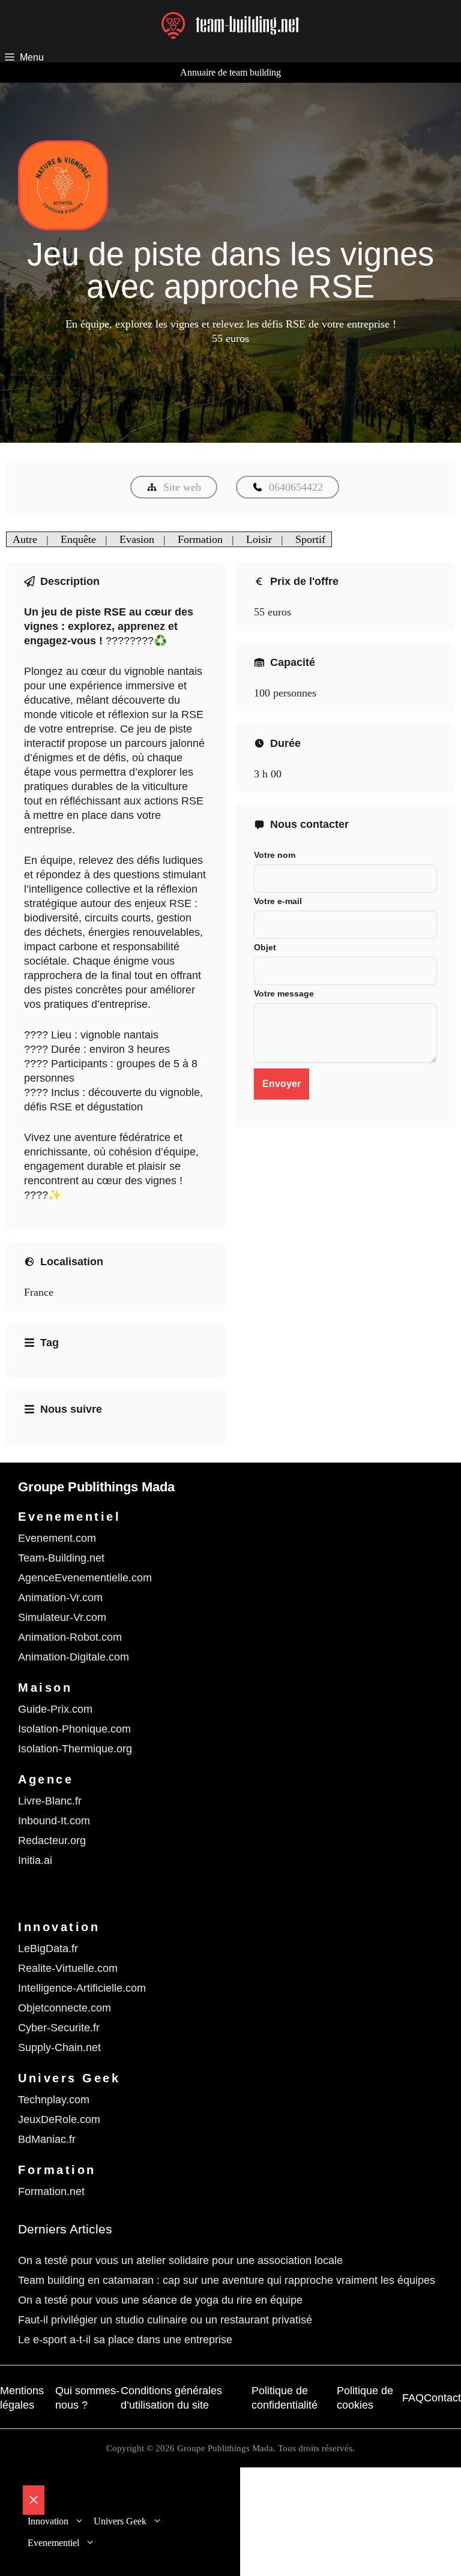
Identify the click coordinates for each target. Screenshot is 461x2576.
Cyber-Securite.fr (59, 2028)
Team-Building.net (61, 1558)
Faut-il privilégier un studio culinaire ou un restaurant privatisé (165, 2320)
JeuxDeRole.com (59, 2119)
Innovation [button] (48, 2521)
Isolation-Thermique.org (75, 1749)
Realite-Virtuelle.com (68, 1968)
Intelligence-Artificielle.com (82, 1988)
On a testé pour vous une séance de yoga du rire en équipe (160, 2300)
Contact (442, 2398)
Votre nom (275, 855)
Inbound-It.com (54, 1821)
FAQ (413, 2398)
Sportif (310, 539)
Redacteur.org (52, 1841)
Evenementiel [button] (53, 2543)
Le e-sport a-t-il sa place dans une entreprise (125, 2340)
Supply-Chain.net (59, 2047)
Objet (265, 947)
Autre (25, 539)
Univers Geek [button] (120, 2521)
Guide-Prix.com (55, 1709)
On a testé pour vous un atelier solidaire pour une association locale (180, 2260)
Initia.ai (35, 1860)
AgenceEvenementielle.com (85, 1578)
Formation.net (51, 2191)
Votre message (284, 993)
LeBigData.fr (48, 1948)
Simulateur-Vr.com (62, 1617)
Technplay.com (54, 2100)
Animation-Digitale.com (74, 1657)
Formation (200, 539)
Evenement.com (57, 1538)
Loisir (259, 539)
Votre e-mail (278, 901)
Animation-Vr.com (60, 1598)
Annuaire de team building (230, 72)
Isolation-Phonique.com (74, 1729)
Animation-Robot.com (70, 1637)
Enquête (78, 539)
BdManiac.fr (47, 2139)
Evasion (137, 539)
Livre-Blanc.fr (50, 1801)
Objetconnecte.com (65, 2008)
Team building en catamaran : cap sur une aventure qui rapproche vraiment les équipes (227, 2280)
